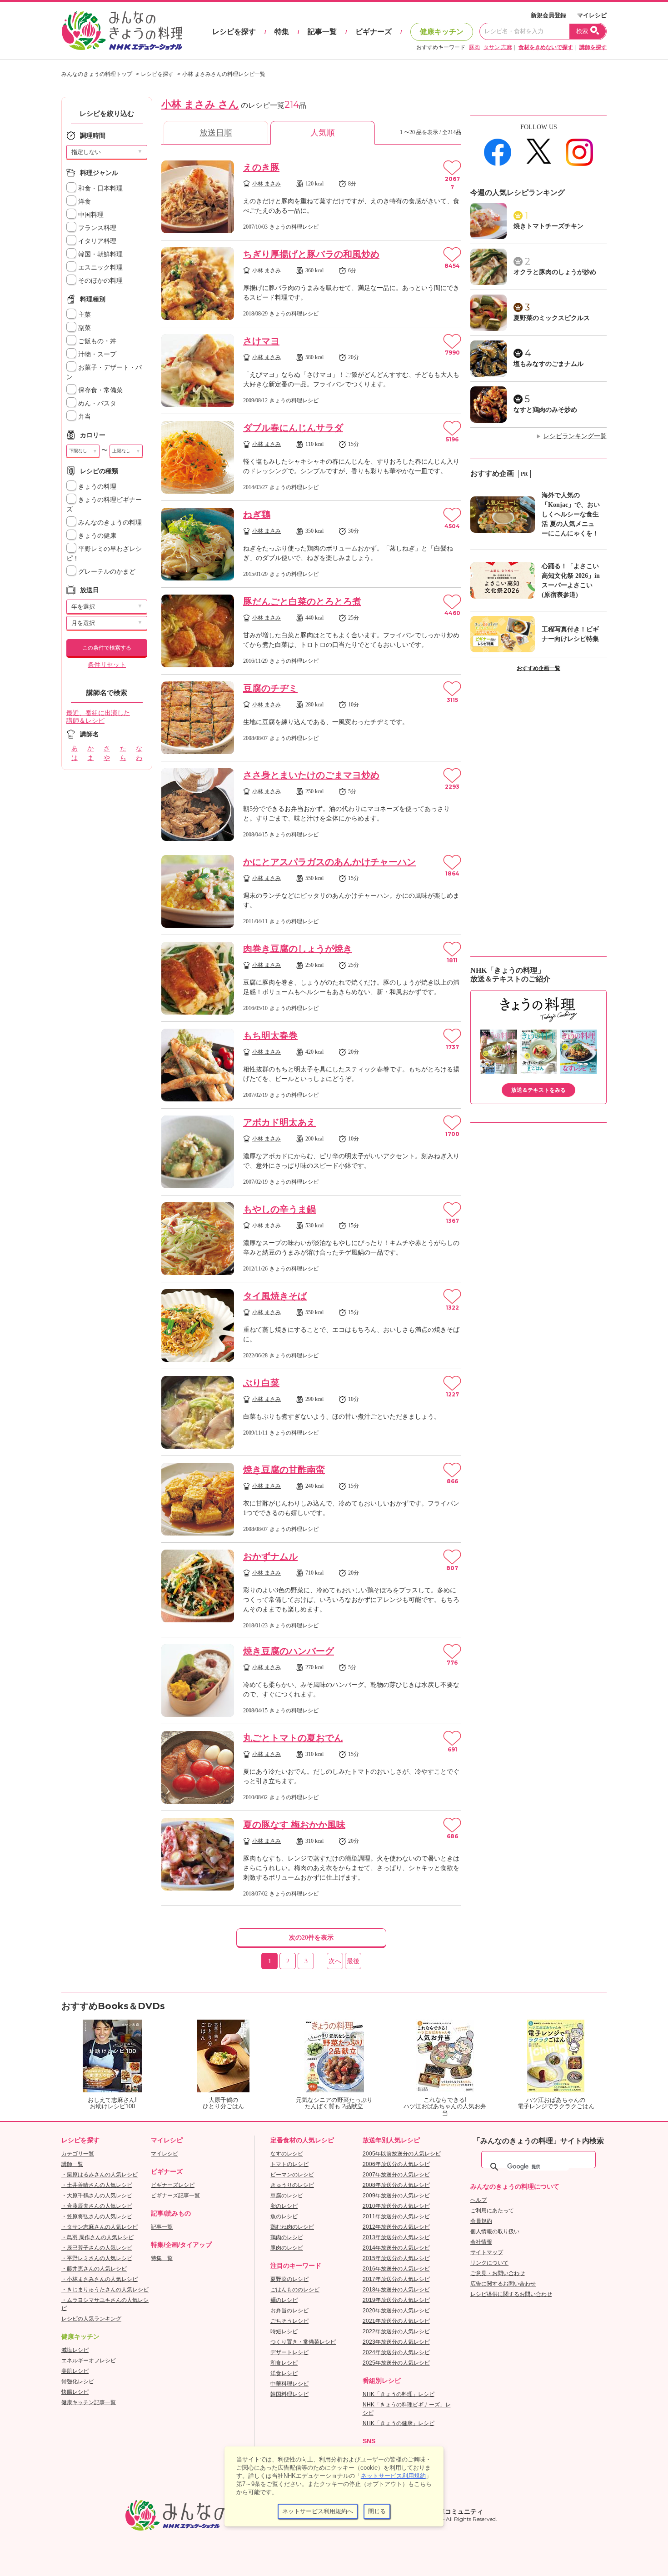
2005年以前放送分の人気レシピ (402, 2154)
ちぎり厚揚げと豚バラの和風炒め (311, 254)
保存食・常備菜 (100, 390)
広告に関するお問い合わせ (503, 2284)
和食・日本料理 (100, 188)
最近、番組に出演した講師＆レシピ (98, 717)
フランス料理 (96, 228)
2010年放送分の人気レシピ (396, 2206)
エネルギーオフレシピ (89, 2361)
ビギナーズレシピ (173, 2185)
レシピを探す (234, 32)
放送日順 (216, 133)
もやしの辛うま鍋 (279, 1209)
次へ (335, 1961)
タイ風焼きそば (275, 1296)
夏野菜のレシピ (289, 2279)
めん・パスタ (96, 403)
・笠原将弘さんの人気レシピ (97, 2216)
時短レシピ (284, 2331)
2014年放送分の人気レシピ (396, 2248)
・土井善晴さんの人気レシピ (97, 2185)
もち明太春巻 (270, 1035)
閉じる (377, 2511)
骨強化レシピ (78, 2381)
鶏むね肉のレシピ (292, 2227)
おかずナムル (270, 1556)
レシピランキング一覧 (575, 436)
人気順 (323, 133)
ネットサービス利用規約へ (318, 2511)
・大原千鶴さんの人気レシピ (97, 2196)
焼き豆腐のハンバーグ (289, 1651)
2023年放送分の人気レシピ (396, 2342)
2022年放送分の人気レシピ (396, 2331)
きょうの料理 (96, 487)
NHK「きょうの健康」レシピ (399, 2423)
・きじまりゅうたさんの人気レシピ (105, 2290)
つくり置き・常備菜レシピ (303, 2342)
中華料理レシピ (289, 2384)
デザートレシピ (289, 2352)
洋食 (84, 202)
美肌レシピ (75, 2371)
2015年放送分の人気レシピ (396, 2258)
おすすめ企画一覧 (538, 668)
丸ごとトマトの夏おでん (293, 1738)
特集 (282, 32)
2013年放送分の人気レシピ (396, 2237)
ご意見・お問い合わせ (498, 2273)
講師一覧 (72, 2164)
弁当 (84, 417)
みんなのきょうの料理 (109, 523)
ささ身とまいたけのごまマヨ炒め (311, 775)
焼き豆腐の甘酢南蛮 (284, 1470)
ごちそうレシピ (289, 2321)
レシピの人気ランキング (91, 2319)
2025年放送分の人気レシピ (396, 2363)
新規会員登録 (548, 15)
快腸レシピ (75, 2392)
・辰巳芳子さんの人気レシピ (97, 2248)
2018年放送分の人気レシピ (396, 2290)
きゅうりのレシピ (292, 2185)
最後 (353, 1961)
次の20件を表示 (311, 1938)
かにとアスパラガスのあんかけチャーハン (329, 862)
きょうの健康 (96, 536)
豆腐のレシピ (287, 2196)
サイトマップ (487, 2252)
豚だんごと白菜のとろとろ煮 (302, 601)
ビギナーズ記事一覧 (175, 2196)
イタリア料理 (96, 241)
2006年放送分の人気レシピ (396, 2164)
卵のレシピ (284, 2206)
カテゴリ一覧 (78, 2154)
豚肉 (474, 47)
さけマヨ (261, 341)
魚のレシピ (284, 2216)
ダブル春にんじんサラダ (293, 428)
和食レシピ (284, 2363)
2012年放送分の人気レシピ (396, 2227)
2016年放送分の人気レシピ (396, 2269)
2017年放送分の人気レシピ (396, 2279)
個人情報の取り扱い (495, 2231)
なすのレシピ (287, 2154)
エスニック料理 (100, 268)
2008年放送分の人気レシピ (396, 2185)
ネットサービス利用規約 (393, 2476)
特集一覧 (162, 2258)
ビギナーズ (374, 32)
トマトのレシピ (289, 2164)
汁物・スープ (96, 354)
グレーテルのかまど (106, 572)
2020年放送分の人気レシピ (396, 2311)
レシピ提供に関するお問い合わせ (511, 2294)
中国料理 (90, 215)
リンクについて (489, 2263)
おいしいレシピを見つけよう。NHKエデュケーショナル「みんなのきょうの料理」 (123, 31)
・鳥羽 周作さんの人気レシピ (97, 2237)
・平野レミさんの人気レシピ (97, 2258)
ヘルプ (479, 2200)
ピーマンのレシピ (292, 2175)
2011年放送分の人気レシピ (396, 2216)
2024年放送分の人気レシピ (396, 2352)
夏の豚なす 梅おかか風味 (294, 1825)
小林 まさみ (267, 184)
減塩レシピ (75, 2350)
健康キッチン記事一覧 (89, 2402)
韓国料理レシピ (289, 2394)
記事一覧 (322, 32)
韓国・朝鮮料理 (100, 254)
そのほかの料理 (100, 281)
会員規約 (481, 2221)
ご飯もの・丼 (96, 341)
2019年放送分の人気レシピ (396, 2300)
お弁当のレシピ (289, 2311)
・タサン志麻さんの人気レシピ (100, 2227)
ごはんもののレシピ (295, 2290)
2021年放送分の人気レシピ (396, 2321)
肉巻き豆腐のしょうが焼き (298, 949)
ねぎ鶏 (257, 515)
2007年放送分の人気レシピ (396, 2175)
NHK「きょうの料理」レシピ (399, 2394)
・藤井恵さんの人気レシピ (94, 2269)
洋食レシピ (284, 2373)
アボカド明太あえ (279, 1122)
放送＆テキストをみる (538, 1090)
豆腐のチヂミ (270, 688)
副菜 (84, 328)
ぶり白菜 (261, 1383)
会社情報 (481, 2242)
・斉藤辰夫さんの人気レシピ (97, 2206)
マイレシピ (592, 15)
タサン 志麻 (498, 47)
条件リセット (107, 665)
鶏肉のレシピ (287, 2237)
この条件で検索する (107, 648)
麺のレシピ (284, 2300)
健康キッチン (442, 32)
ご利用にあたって (492, 2211)
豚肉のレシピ (287, 2248)
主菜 (84, 315)
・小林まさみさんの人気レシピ (100, 2279)
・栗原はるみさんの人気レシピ (100, 2175)
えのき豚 (261, 167)
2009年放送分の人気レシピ (396, 2196)
